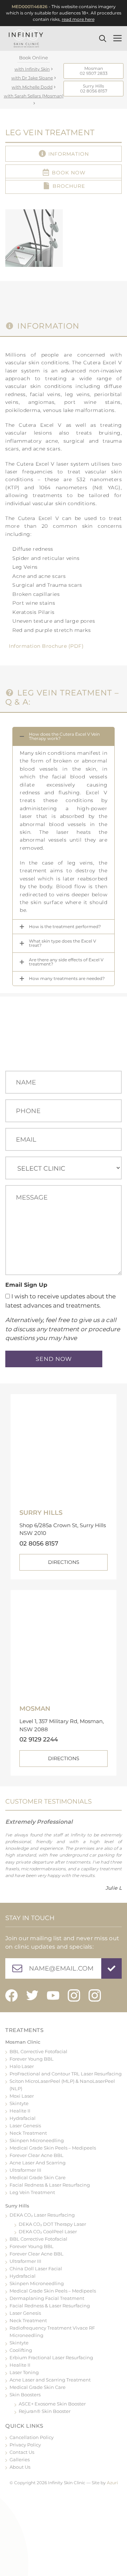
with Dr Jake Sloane (32, 78)
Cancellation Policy (32, 2437)
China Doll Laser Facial (36, 2269)
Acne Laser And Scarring (38, 2163)
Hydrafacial (23, 2118)
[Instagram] (74, 1995)
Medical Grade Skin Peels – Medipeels (53, 2148)
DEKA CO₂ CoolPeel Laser (48, 2231)
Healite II (20, 2111)
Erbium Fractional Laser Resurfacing (51, 2357)
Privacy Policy (25, 2445)
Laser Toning (24, 2372)
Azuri (112, 2483)
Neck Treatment (28, 2133)
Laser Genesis (25, 2126)
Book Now (69, 173)
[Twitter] (32, 1995)
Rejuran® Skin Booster (45, 2411)
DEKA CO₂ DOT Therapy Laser (52, 2224)
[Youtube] (53, 1995)
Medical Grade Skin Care (38, 2177)
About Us (20, 2467)
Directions (64, 1562)
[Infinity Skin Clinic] (26, 38)
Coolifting (21, 2350)
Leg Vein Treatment (32, 2192)
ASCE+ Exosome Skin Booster (52, 2404)
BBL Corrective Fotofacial (38, 2051)
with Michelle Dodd (32, 87)
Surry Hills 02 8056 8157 (94, 88)
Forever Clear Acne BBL (37, 2155)
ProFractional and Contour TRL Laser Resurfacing (66, 2074)
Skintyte (19, 2103)
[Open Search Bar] (104, 38)
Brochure (69, 186)
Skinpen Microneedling (37, 2140)
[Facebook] (11, 1995)
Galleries (20, 2460)
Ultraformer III (25, 2170)
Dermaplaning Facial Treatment (47, 2298)
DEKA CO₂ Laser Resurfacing (42, 2215)
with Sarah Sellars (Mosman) (34, 96)
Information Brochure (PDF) (46, 646)
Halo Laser (22, 2066)
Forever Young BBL (32, 2059)
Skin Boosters (25, 2395)
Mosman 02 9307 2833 (94, 71)
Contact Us (22, 2452)
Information (69, 154)
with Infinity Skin (32, 69)
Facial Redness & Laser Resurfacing (50, 2185)
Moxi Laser (22, 2096)
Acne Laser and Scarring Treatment (50, 2380)
